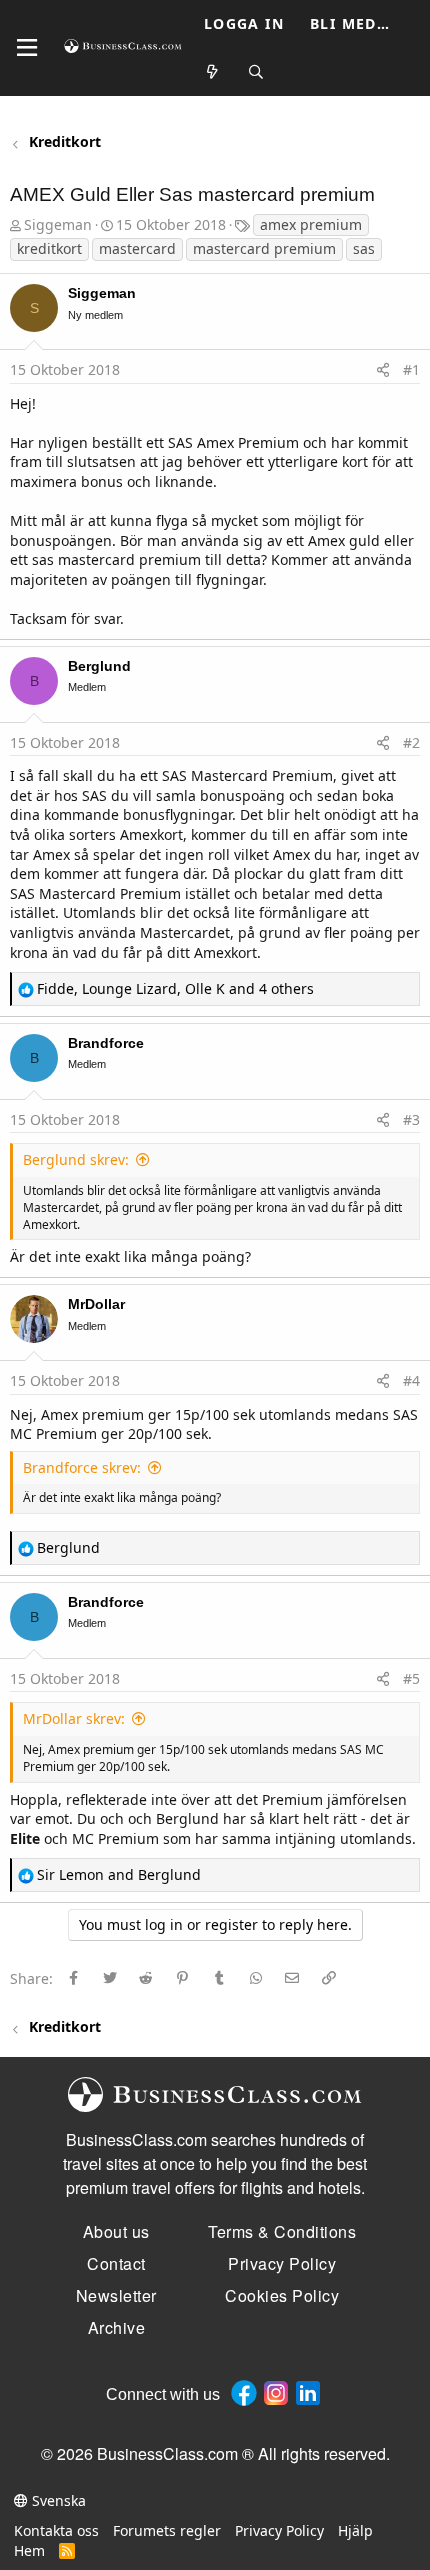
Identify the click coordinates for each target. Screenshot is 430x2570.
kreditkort (49, 248)
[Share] (383, 370)
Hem (29, 2550)
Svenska (57, 2500)
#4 (411, 1380)
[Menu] (27, 48)
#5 (411, 1678)
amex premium (311, 224)
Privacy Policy (279, 2530)
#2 (411, 742)
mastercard (137, 248)
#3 (411, 1119)
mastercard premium (264, 248)
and (119, 1874)
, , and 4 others (175, 988)
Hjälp (355, 2530)
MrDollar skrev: (74, 1718)
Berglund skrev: (76, 1159)
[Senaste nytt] (213, 72)
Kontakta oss (56, 2530)
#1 (411, 369)
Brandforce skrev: (82, 1467)
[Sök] (257, 72)
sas (364, 248)
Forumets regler (167, 2530)
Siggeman (58, 224)
